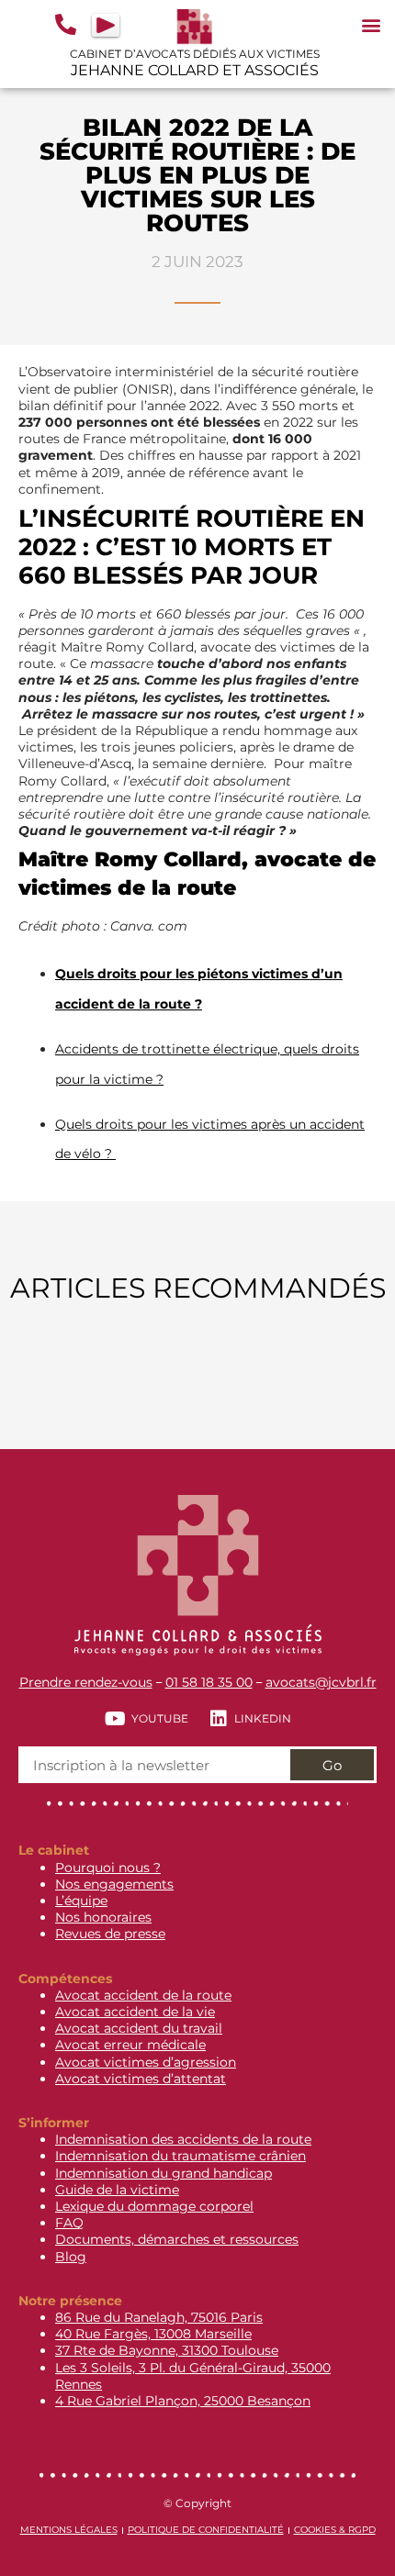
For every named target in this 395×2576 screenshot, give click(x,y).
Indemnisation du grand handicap (164, 2173)
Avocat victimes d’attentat (141, 2079)
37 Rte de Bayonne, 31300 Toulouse (167, 2350)
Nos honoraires (103, 1917)
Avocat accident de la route (143, 1995)
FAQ (69, 2223)
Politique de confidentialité (206, 2530)
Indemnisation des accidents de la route (183, 2139)
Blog (71, 2257)
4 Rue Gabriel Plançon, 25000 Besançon (183, 2401)
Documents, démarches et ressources (177, 2239)
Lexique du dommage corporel (154, 2206)
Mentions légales (69, 2530)
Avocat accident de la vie (135, 2012)
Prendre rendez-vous (86, 1682)
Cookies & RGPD (335, 2530)
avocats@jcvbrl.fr (321, 1682)
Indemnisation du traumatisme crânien (181, 2156)
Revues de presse (110, 1934)
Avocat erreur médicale (130, 2045)
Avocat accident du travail (139, 2028)
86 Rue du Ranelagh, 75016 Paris (159, 2317)
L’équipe (81, 1901)
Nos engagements (114, 1884)
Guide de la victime (117, 2190)
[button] (371, 24)
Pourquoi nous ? (108, 1868)
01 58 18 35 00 (209, 1682)
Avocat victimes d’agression (146, 2062)
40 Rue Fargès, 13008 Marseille (153, 2334)
